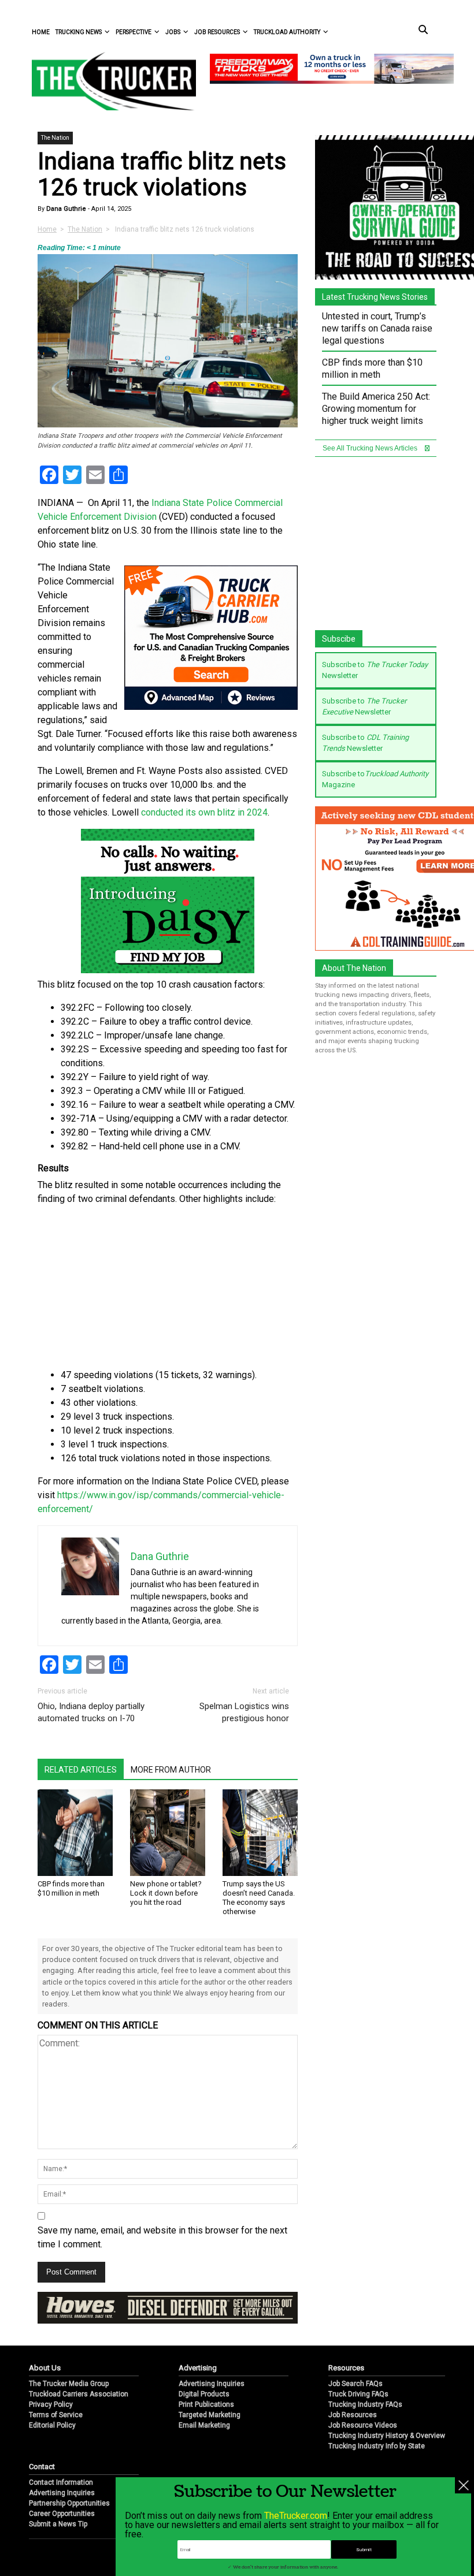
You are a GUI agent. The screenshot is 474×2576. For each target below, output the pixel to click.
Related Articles (81, 1770)
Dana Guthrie (65, 209)
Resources (346, 2368)
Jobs (173, 32)
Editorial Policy (52, 2425)
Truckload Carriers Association (79, 2394)
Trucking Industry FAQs (365, 2404)
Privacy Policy (51, 2404)
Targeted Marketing (210, 2415)
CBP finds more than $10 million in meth (71, 1888)
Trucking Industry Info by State (377, 2446)
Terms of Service (56, 2415)
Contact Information (61, 2482)
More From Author (171, 1770)
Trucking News (79, 32)
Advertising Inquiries (212, 2384)
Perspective (134, 32)
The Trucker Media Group (69, 2384)
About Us (45, 2368)
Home (41, 32)
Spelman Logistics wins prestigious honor (244, 1712)
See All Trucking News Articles (371, 448)
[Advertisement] (168, 1287)
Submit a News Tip (58, 2524)
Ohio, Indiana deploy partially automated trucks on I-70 (91, 1712)
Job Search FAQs (355, 2384)
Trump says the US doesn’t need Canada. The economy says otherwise (259, 1898)
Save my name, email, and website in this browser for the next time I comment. (162, 2237)
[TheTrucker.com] (108, 81)
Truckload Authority (287, 32)
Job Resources (217, 32)
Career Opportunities (62, 2514)
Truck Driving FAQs (358, 2394)
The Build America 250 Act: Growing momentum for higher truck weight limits (376, 409)
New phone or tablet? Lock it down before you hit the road (166, 1893)
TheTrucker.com (296, 2516)
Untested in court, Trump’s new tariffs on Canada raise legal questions (377, 328)
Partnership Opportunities (69, 2503)
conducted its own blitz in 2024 (204, 812)
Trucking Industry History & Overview (387, 2436)
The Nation (55, 138)
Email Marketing (204, 2425)
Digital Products (204, 2394)
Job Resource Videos (363, 2425)
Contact (42, 2467)
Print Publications (206, 2404)
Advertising (198, 2368)
